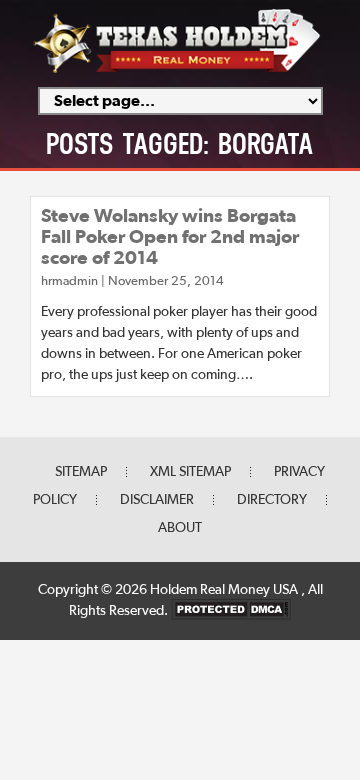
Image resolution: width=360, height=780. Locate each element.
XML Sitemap (190, 472)
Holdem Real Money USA (225, 590)
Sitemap (81, 472)
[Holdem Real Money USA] (177, 70)
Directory (272, 500)
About (180, 528)
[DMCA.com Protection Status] (231, 611)
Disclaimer (157, 500)
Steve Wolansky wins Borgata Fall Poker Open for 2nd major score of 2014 (170, 237)
